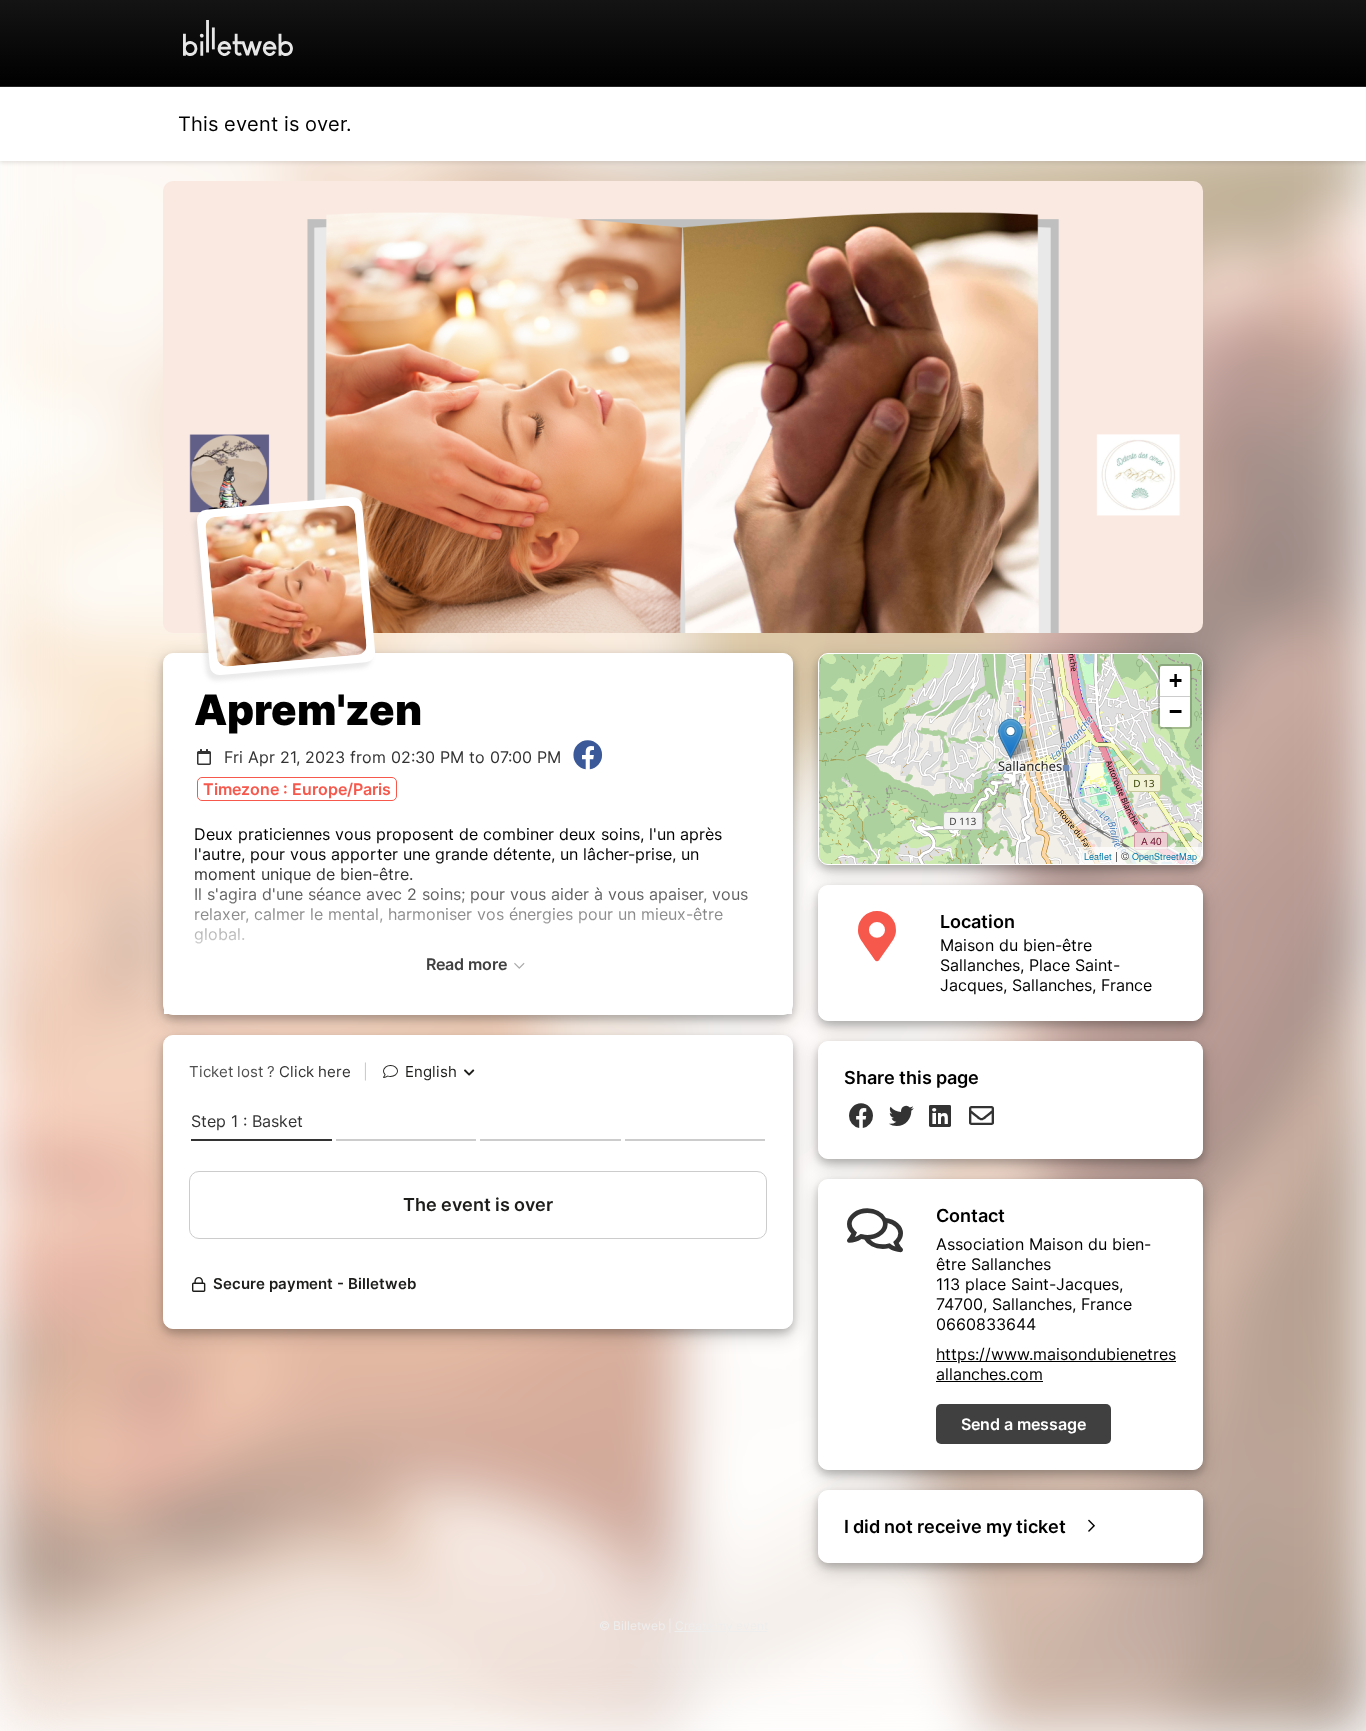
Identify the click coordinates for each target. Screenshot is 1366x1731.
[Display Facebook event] (588, 757)
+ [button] (1175, 680)
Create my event (721, 1625)
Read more (468, 964)
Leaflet (1098, 856)
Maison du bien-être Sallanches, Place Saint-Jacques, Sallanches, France (1046, 965)
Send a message (1023, 1424)
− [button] (1175, 711)
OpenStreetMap (1164, 856)
